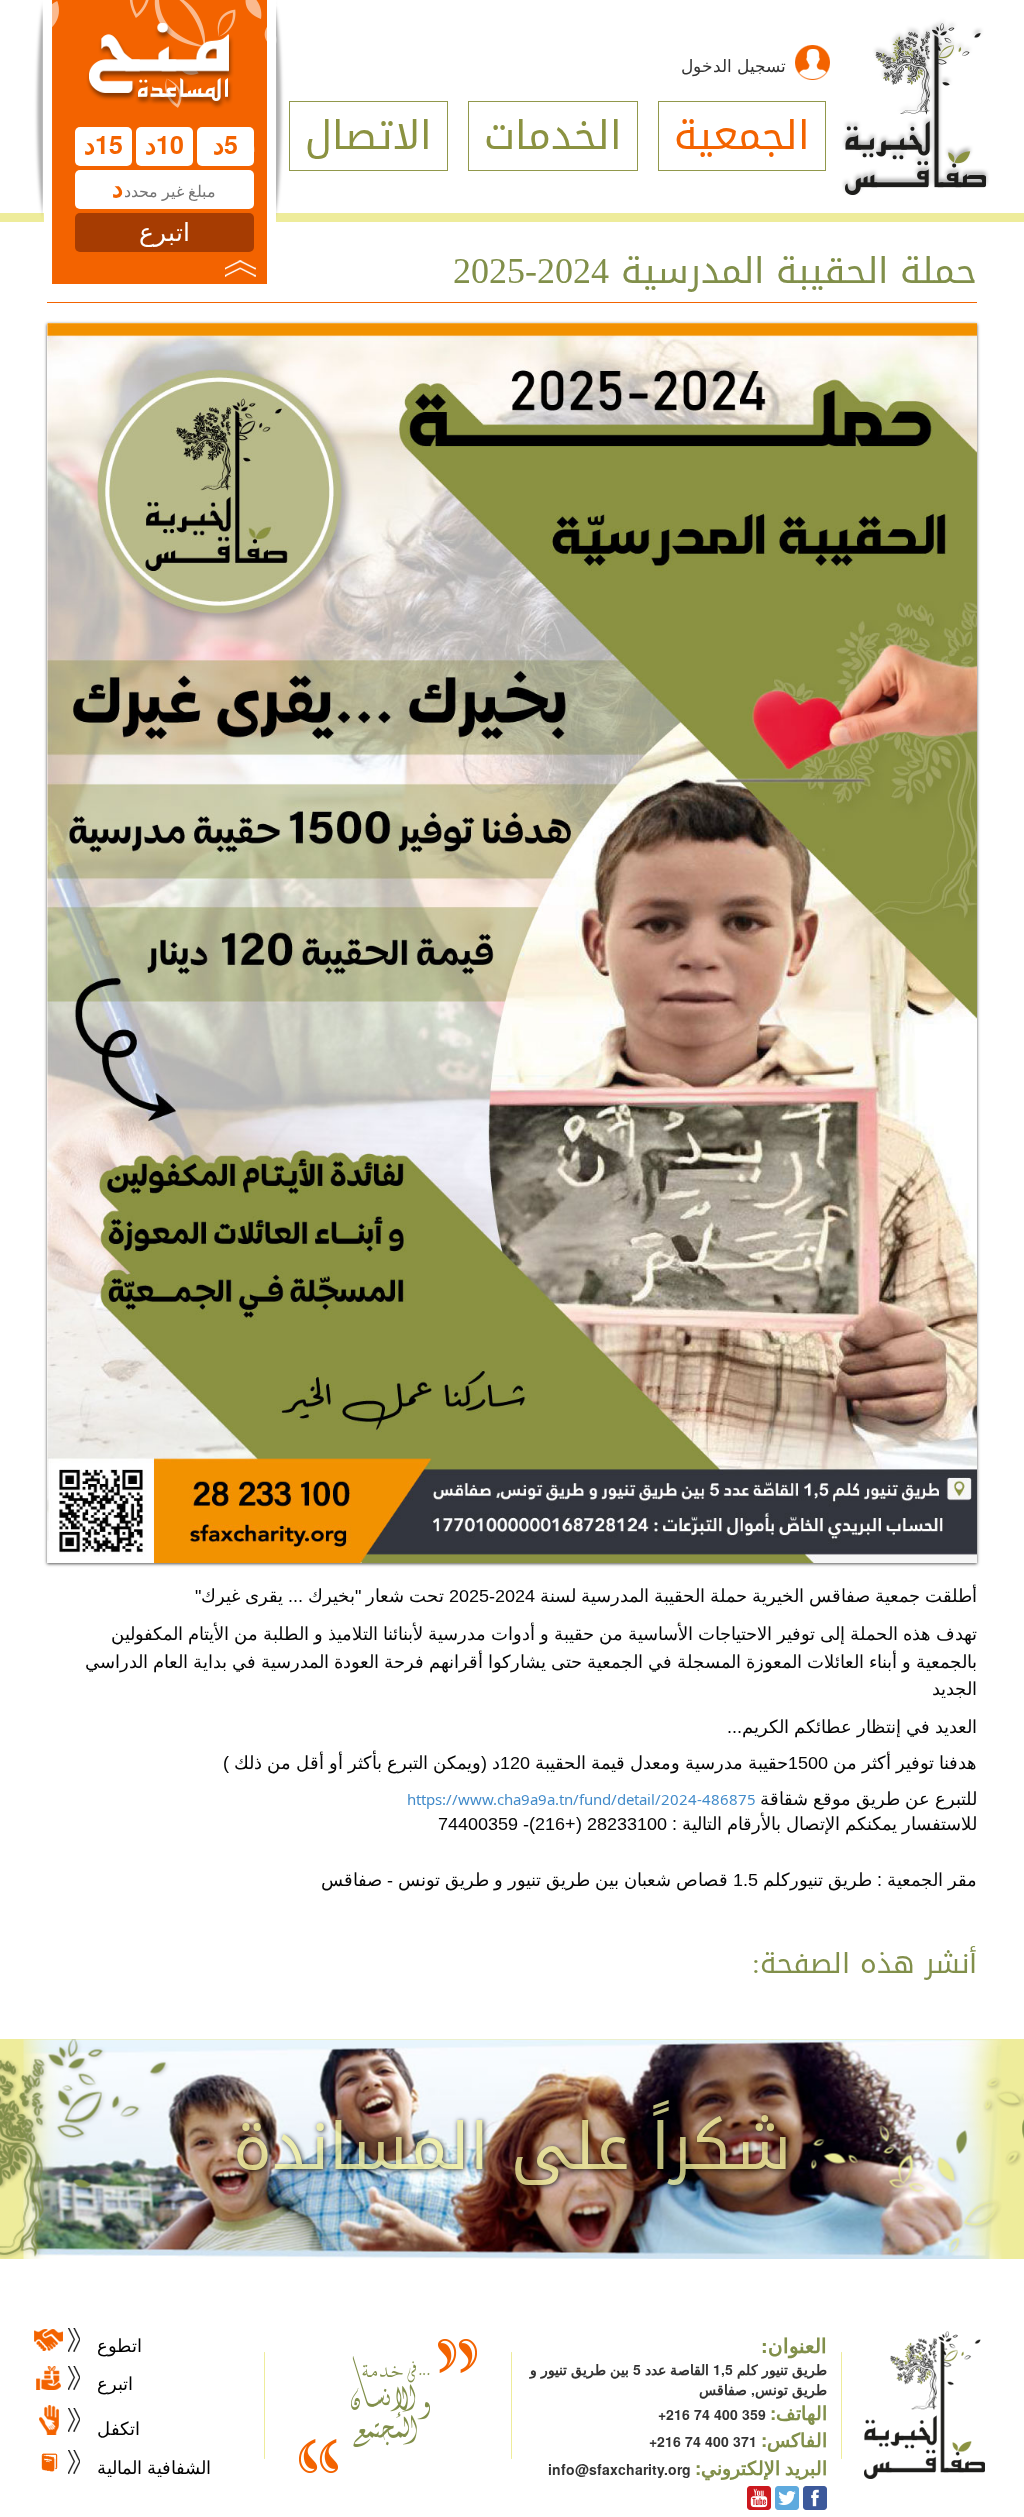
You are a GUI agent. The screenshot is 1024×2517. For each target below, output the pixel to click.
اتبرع (115, 2382)
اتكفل (118, 2427)
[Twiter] (787, 2496)
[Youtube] (759, 2496)
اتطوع (119, 2344)
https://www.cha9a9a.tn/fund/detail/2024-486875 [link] (581, 1799)
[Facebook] (815, 2496)
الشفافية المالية (154, 2466)
